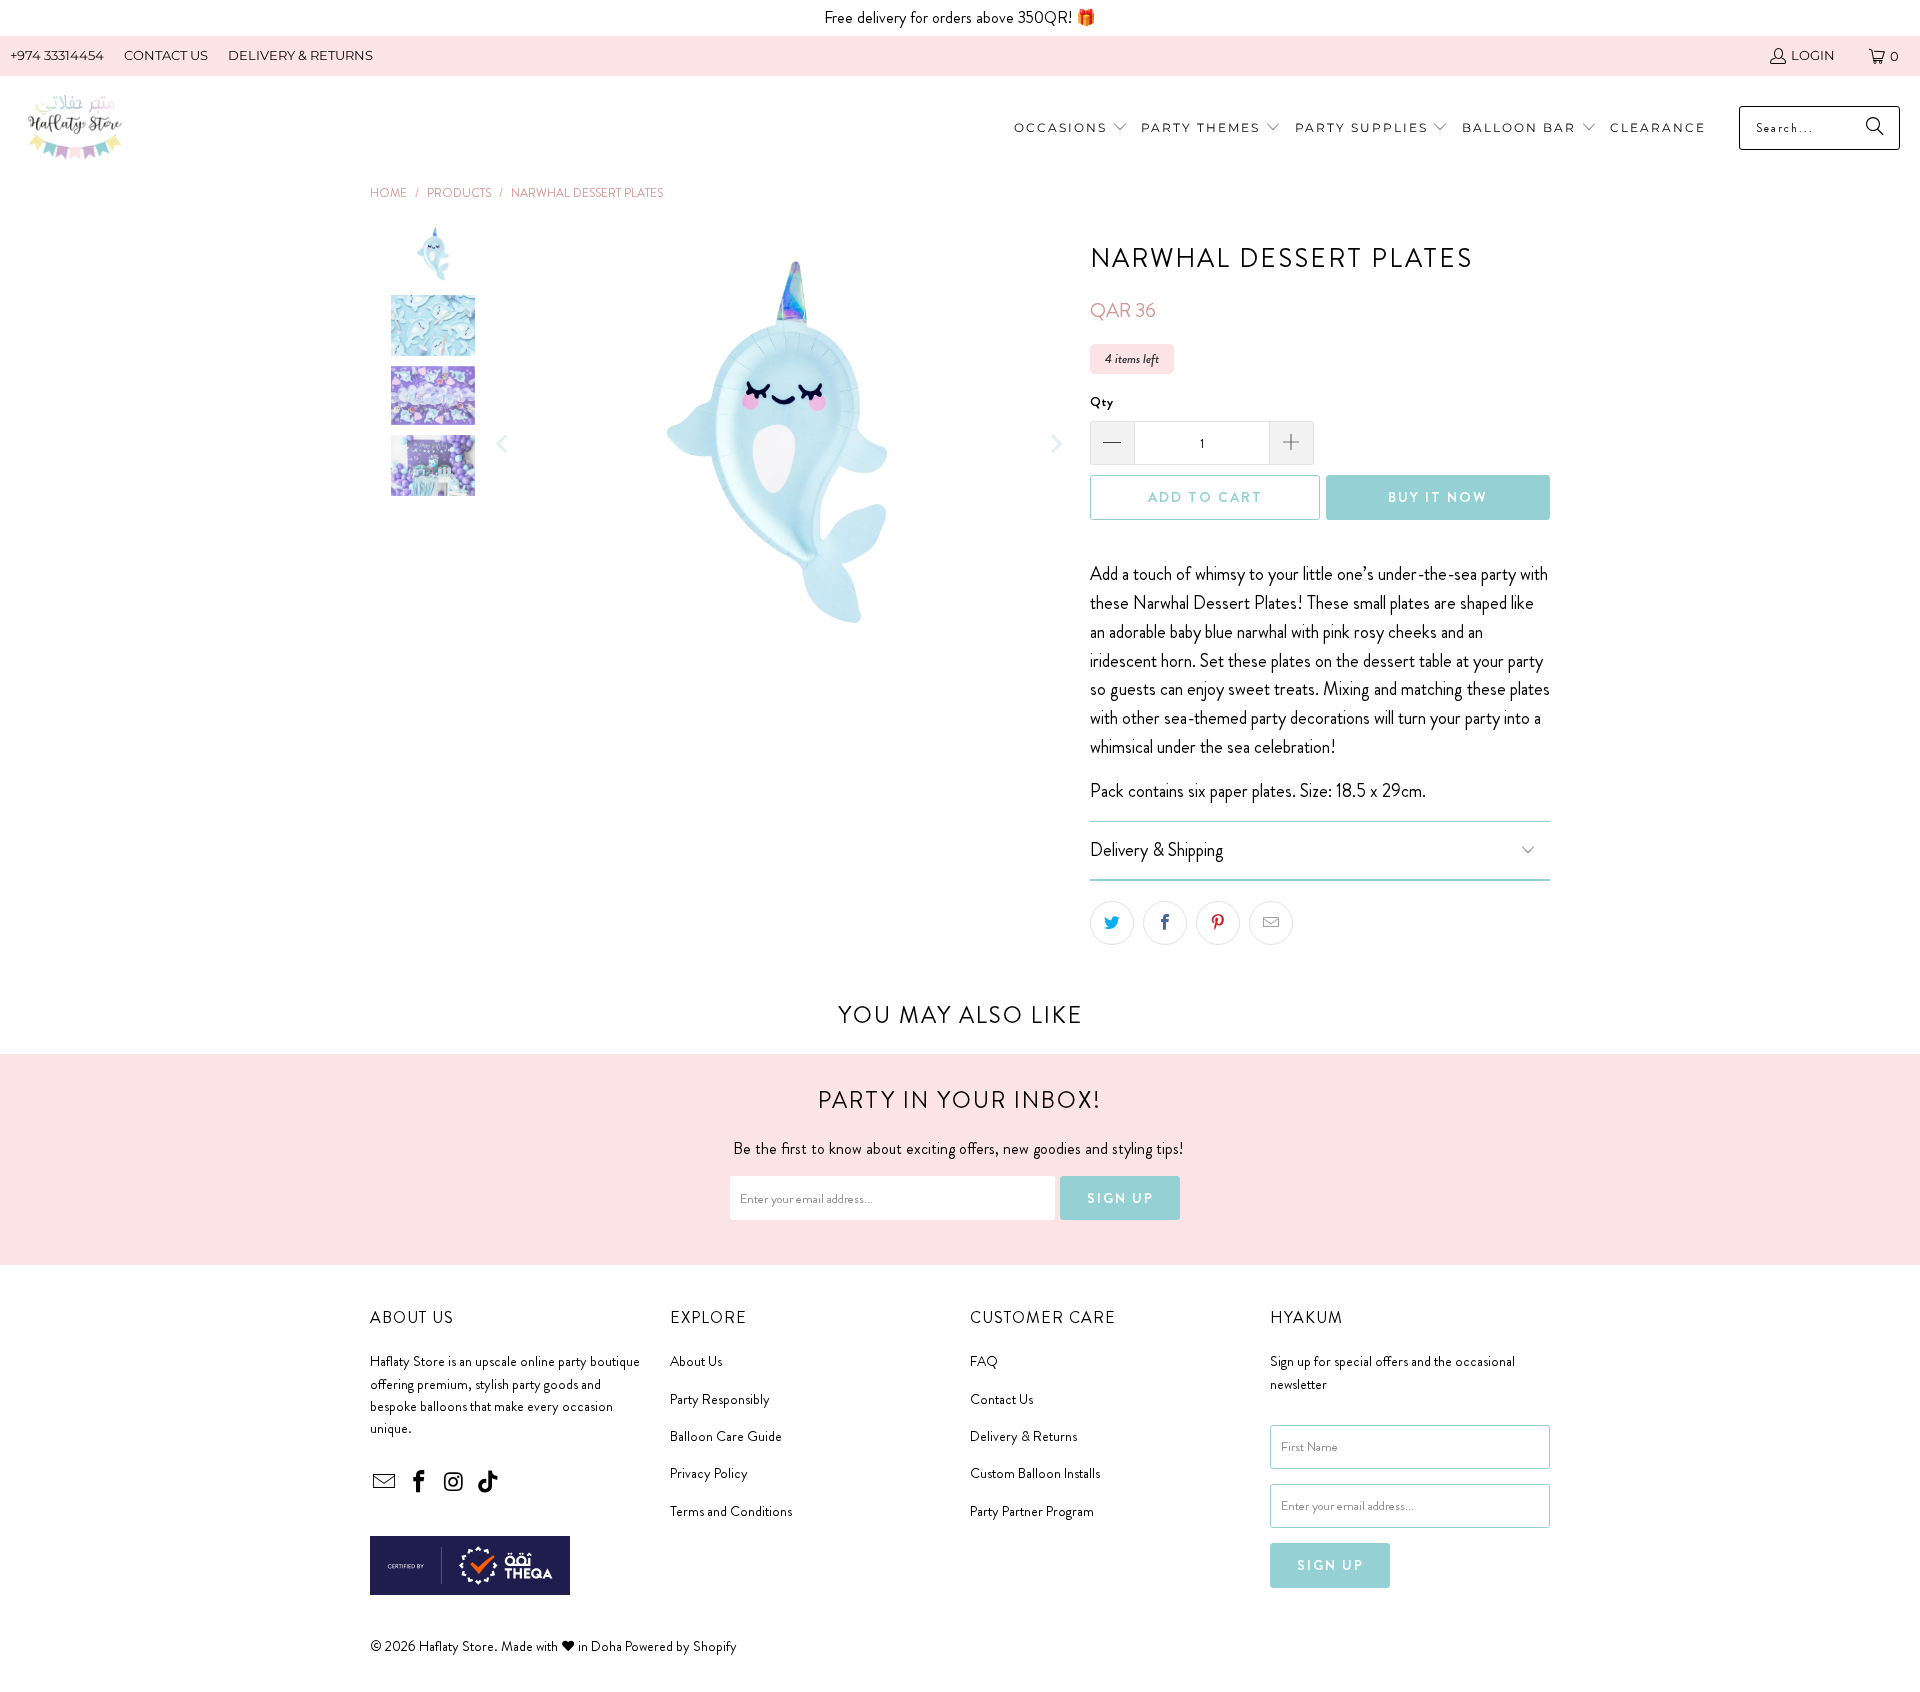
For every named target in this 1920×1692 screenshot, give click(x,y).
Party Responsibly (720, 1399)
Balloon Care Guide (726, 1436)
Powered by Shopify (681, 1646)
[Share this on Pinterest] (1218, 923)
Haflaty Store (456, 1646)
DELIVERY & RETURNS (300, 55)
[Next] (1055, 444)
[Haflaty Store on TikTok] (489, 1483)
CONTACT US (166, 55)
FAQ (984, 1361)
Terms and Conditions (731, 1511)
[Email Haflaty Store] (385, 1483)
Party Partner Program (1032, 1511)
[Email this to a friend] (1271, 923)
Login (1813, 55)
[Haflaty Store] (75, 128)
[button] (1211, 128)
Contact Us (1001, 1399)
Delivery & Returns (1023, 1436)
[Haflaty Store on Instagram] (454, 1483)
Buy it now (1438, 497)
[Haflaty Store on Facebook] (420, 1483)
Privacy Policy (709, 1473)
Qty (1101, 401)
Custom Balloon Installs (1035, 1473)
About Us (696, 1361)
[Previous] (504, 444)
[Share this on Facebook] (1165, 923)
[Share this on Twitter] (1112, 923)
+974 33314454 (57, 55)
